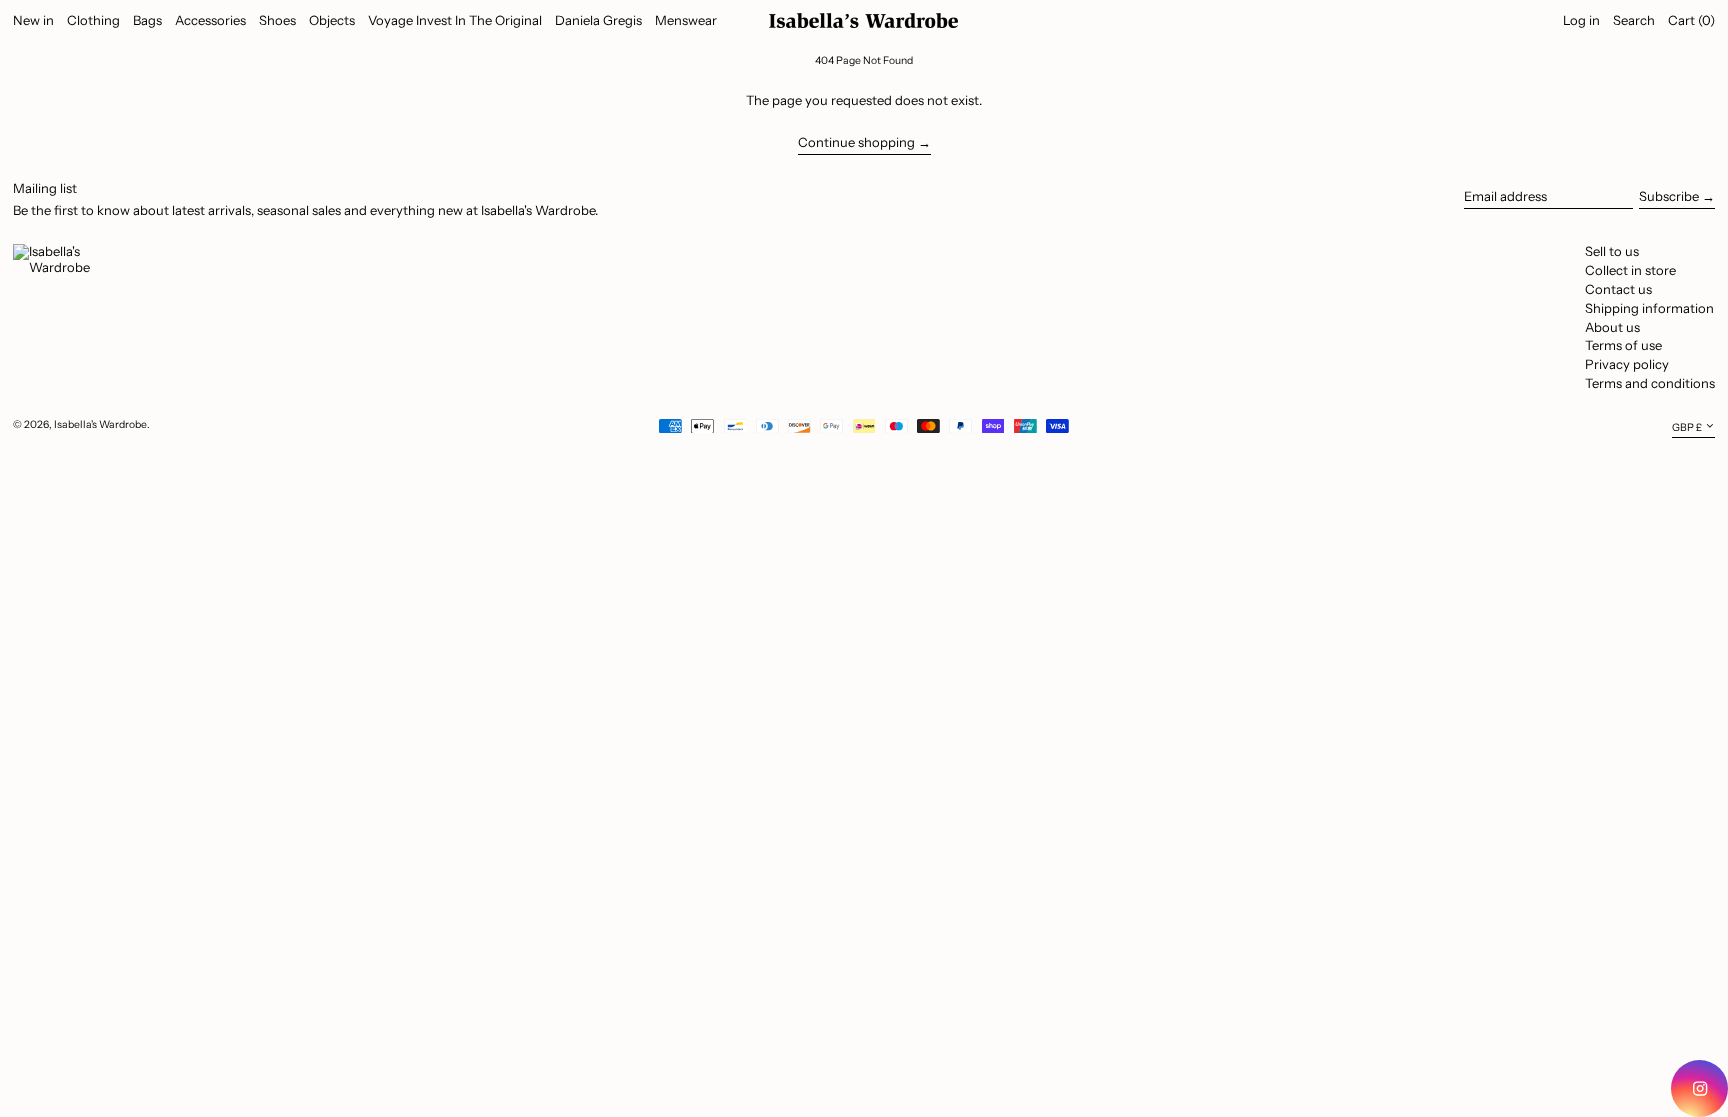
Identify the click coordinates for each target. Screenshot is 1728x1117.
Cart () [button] (1691, 20)
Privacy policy (1627, 364)
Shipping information (1649, 308)
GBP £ (1687, 427)
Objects (332, 20)
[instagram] (1699, 1088)
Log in (1581, 20)
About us (1612, 327)
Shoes (277, 20)
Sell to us (1612, 251)
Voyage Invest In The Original (455, 20)
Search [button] (1634, 20)
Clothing (93, 20)
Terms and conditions (1650, 383)
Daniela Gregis (598, 20)
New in (33, 20)
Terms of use (1623, 345)
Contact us (1618, 289)
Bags (147, 20)
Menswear (686, 20)
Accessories (210, 20)
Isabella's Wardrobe (100, 424)
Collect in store (1630, 270)
